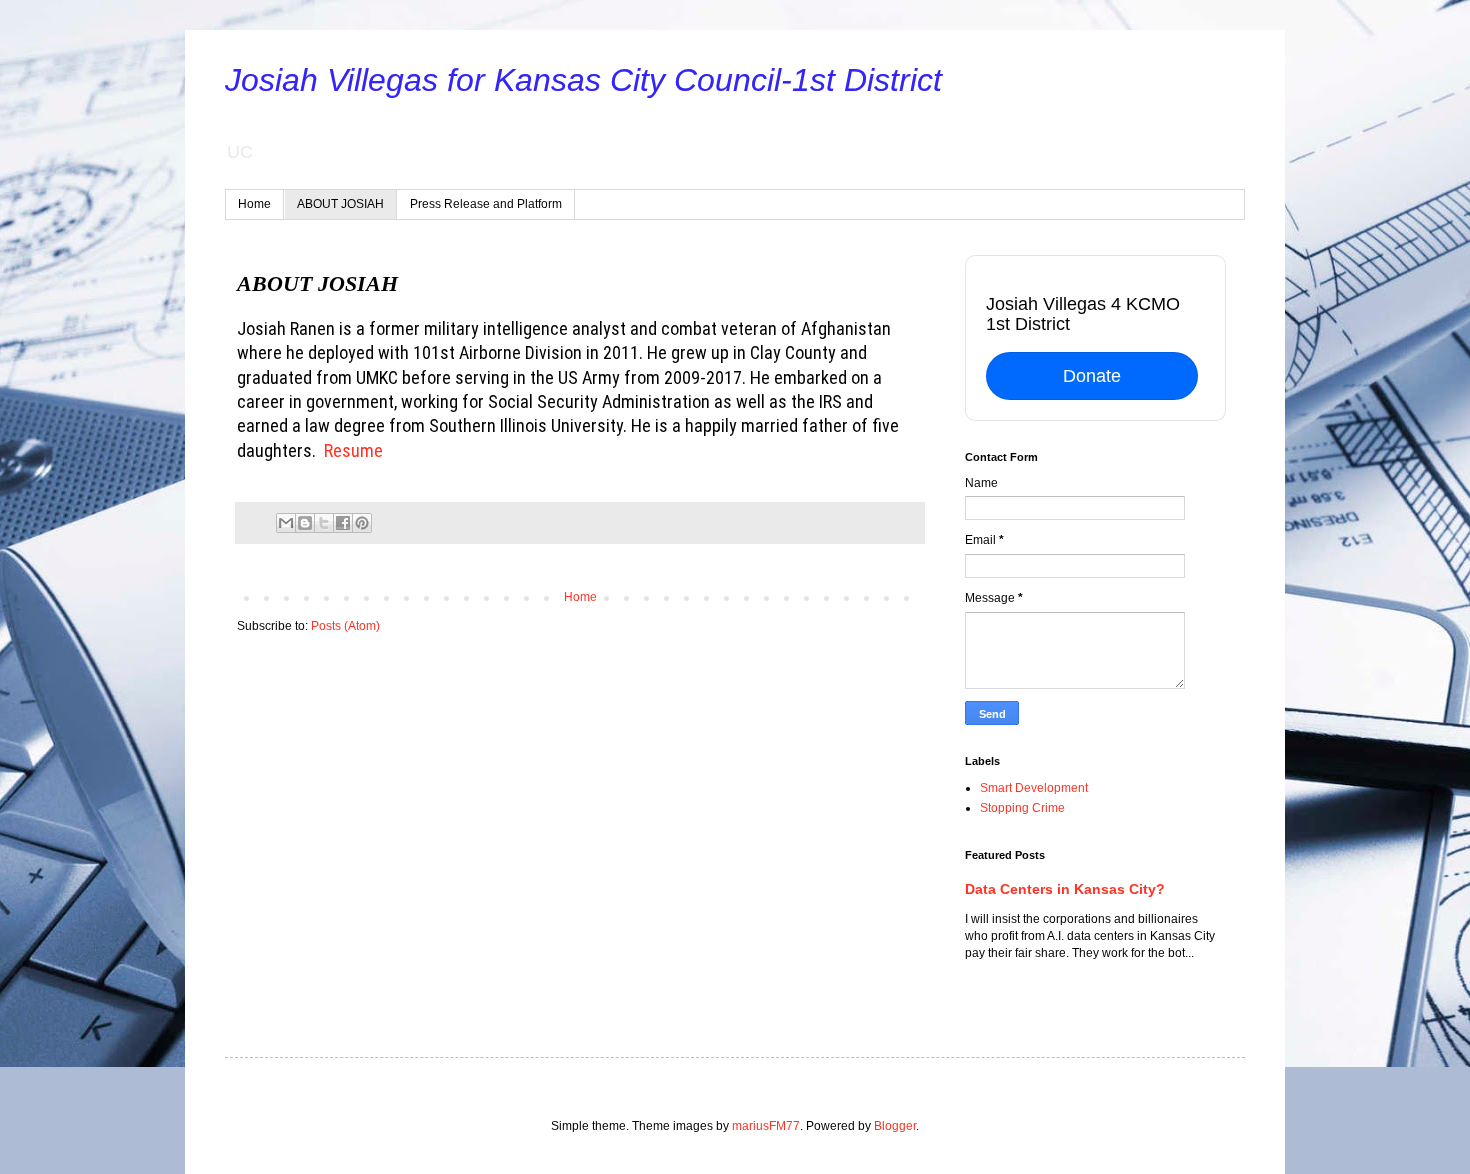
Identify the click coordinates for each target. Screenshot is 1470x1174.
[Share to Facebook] (343, 523)
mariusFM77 (766, 1126)
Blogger (895, 1126)
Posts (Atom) (345, 626)
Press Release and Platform (486, 204)
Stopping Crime (1022, 808)
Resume (351, 450)
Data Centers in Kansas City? (1065, 889)
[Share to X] (324, 523)
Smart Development (1034, 788)
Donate (1092, 376)
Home (254, 204)
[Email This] (286, 523)
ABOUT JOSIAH (340, 204)
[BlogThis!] (305, 523)
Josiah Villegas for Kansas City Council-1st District (583, 80)
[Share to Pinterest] (362, 523)
